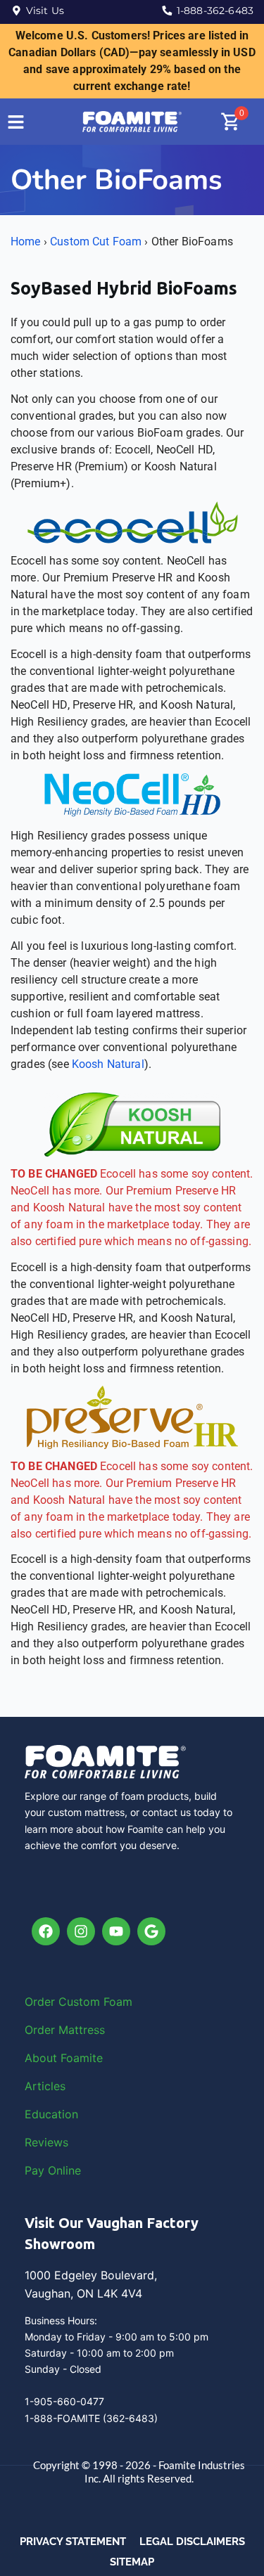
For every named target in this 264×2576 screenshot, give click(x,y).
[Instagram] (81, 1931)
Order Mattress (65, 2030)
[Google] (151, 1931)
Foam (118, 2002)
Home (26, 241)
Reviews (46, 2142)
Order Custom (64, 2002)
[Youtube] (116, 1931)
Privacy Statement (73, 2542)
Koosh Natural (108, 1064)
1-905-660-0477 (64, 2401)
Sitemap (132, 2562)
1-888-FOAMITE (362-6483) (91, 2418)
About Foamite (64, 2058)
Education (51, 2114)
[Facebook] (46, 1931)
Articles (45, 2086)
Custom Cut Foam (96, 241)
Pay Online (53, 2170)
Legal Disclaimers (192, 2542)
